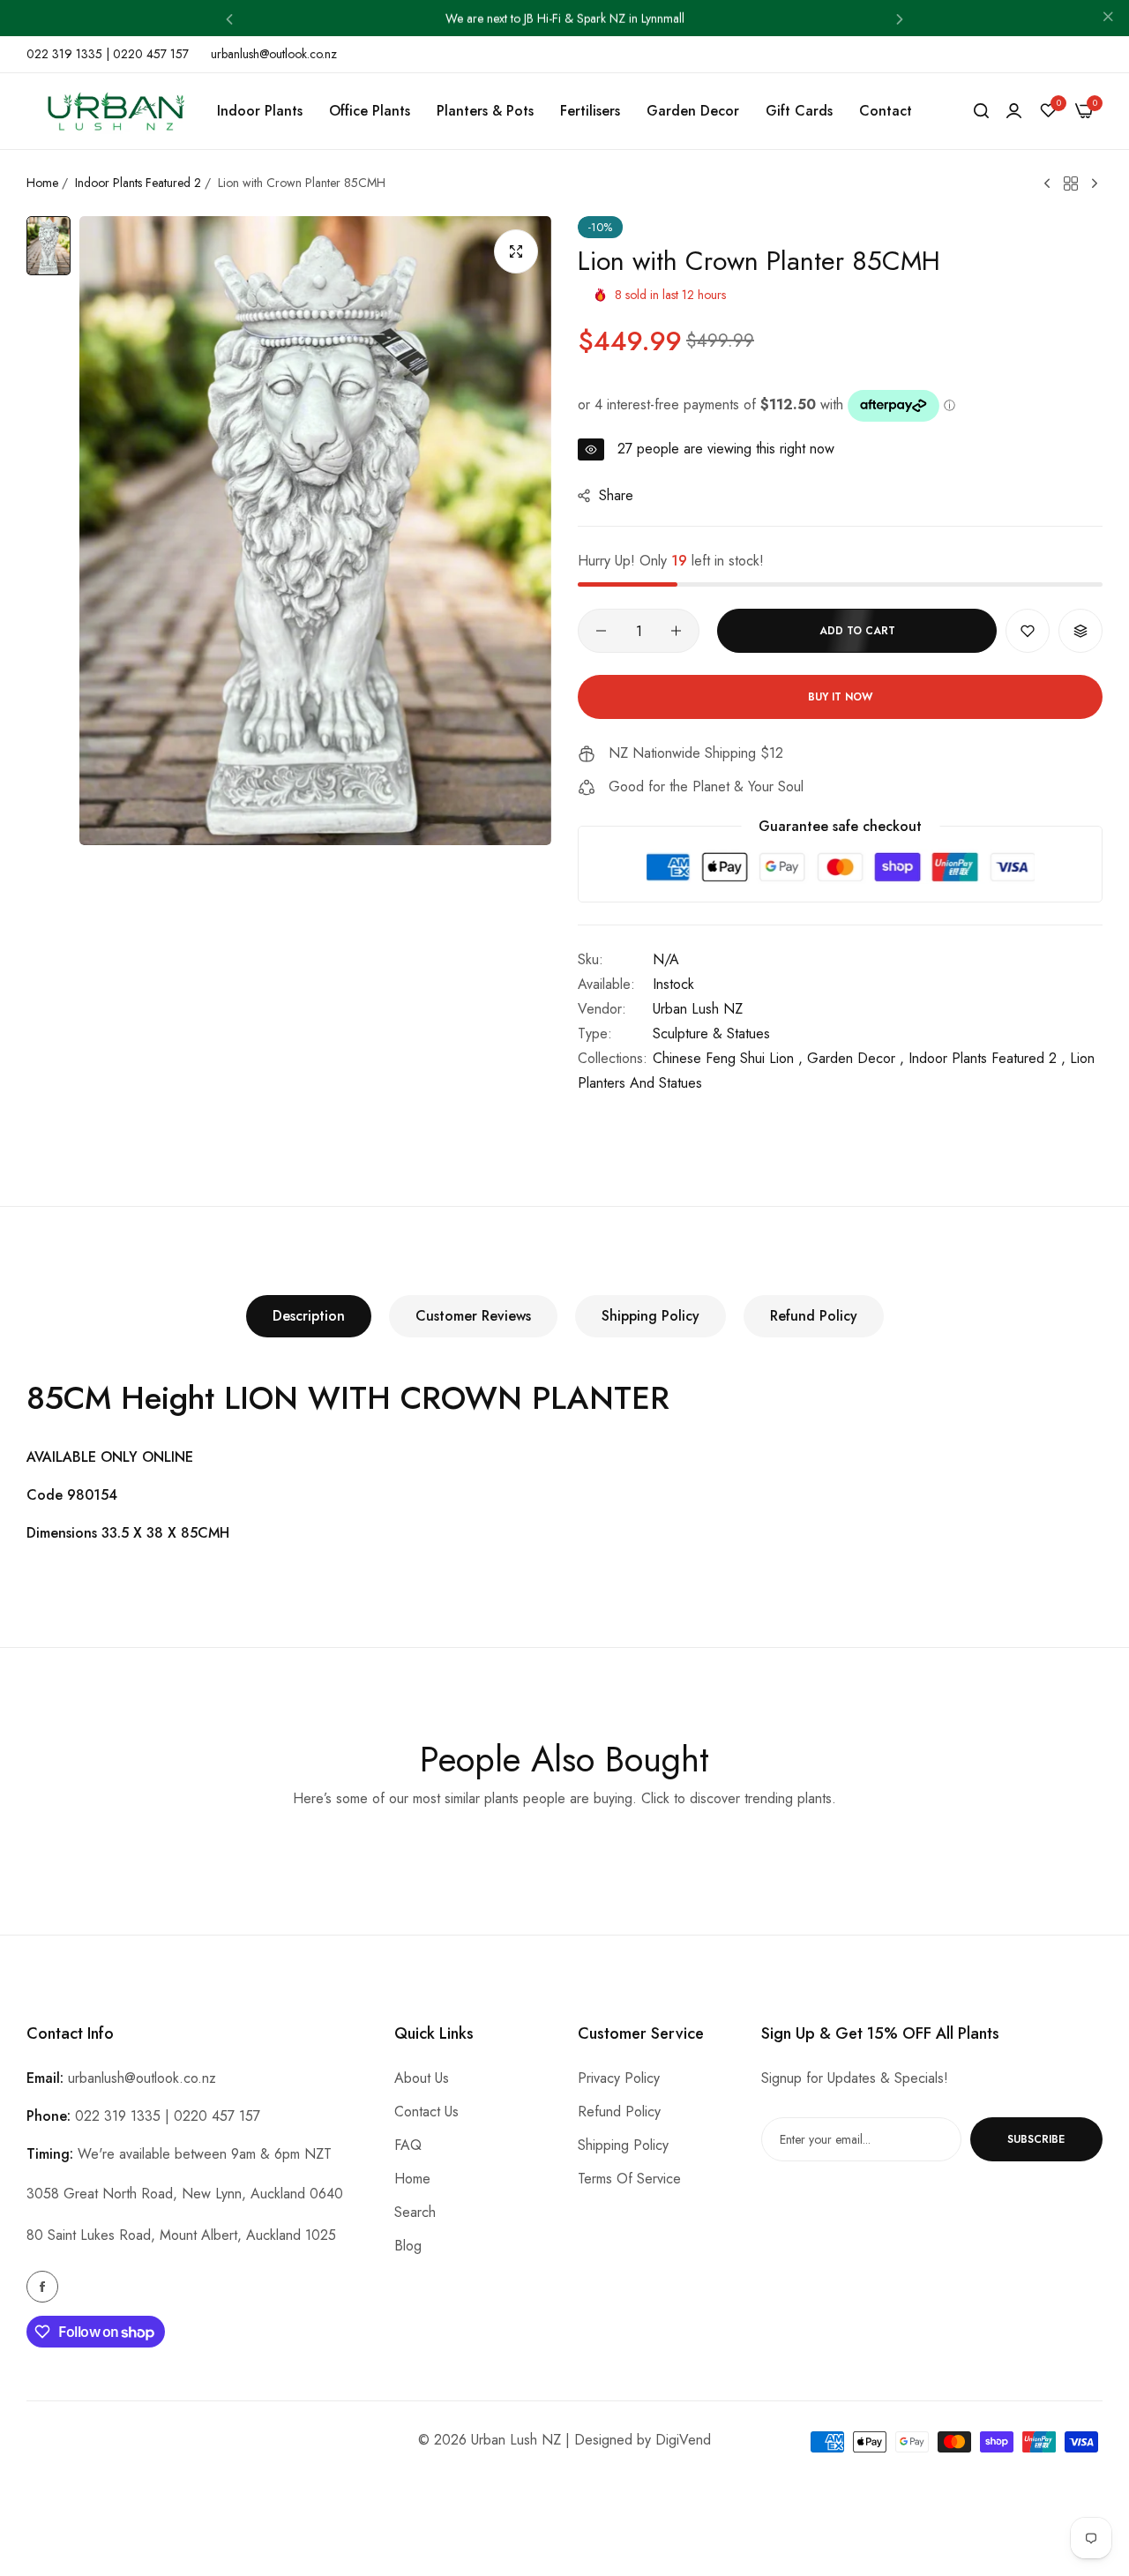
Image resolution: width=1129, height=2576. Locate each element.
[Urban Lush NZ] (115, 112)
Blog (408, 2246)
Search (415, 2212)
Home (42, 183)
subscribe (1036, 2139)
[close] (1108, 19)
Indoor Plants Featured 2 (138, 183)
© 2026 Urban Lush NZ (490, 2440)
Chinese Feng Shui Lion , (728, 1058)
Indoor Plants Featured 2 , (987, 1058)
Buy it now (840, 697)
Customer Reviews (473, 1316)
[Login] (1014, 111)
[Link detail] (42, 2287)
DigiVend (683, 2440)
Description (309, 1316)
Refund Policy (814, 1316)
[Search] (981, 111)
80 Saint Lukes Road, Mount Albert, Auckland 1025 (181, 2235)
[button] (229, 18)
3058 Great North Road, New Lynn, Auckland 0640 (185, 2194)
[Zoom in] (516, 251)
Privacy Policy (619, 2078)
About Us (422, 2078)
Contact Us (426, 2112)
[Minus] (601, 631)
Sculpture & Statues (711, 1033)
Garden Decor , (856, 1058)
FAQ (408, 2145)
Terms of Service (629, 2179)
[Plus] (676, 631)
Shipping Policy (650, 1316)
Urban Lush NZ (698, 1009)
